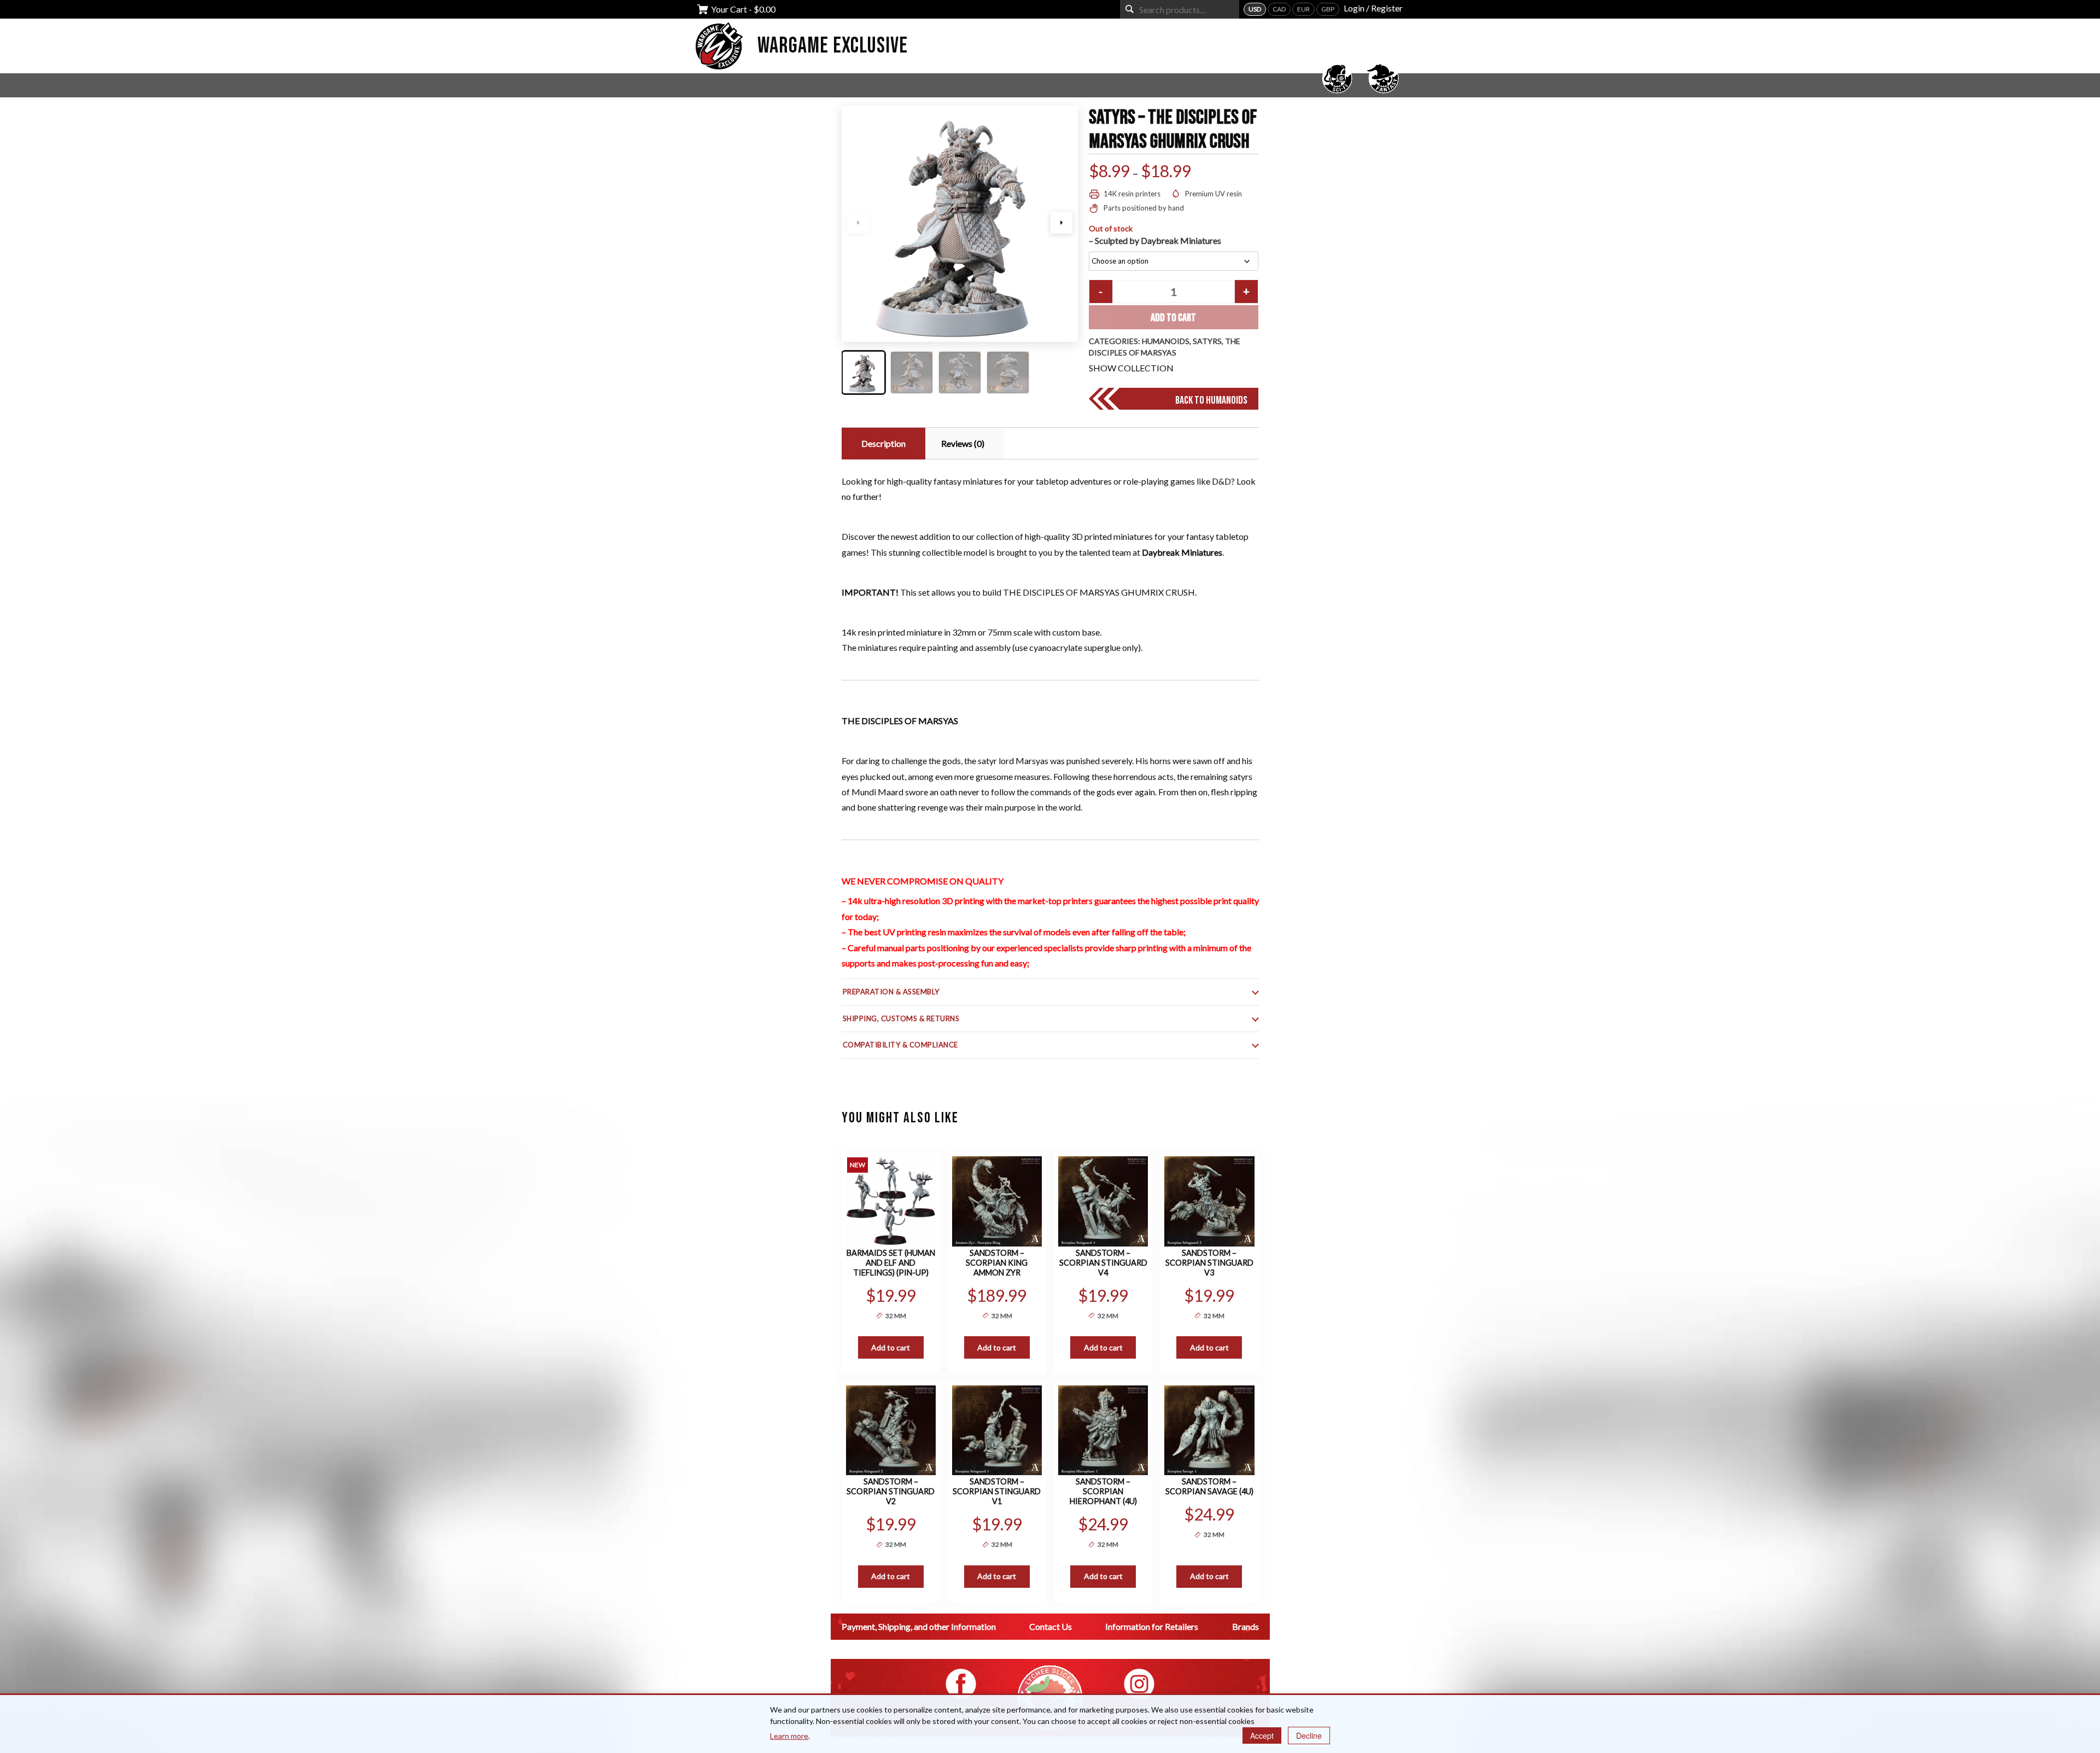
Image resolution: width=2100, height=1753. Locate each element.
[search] (1130, 9)
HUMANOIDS (1166, 341)
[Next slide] (1061, 223)
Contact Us (1051, 1626)
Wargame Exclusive (833, 46)
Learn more (789, 1736)
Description (883, 443)
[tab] (882, 444)
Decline (1309, 1735)
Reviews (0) (963, 443)
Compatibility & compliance (901, 1045)
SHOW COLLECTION (1131, 368)
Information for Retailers (1152, 1626)
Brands (1246, 1626)
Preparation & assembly (891, 992)
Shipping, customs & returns (901, 1018)
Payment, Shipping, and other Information (919, 1626)
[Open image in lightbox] (960, 224)
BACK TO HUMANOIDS (1211, 400)
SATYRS (1207, 341)
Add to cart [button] (891, 1347)
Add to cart (1173, 318)
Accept (1262, 1735)
